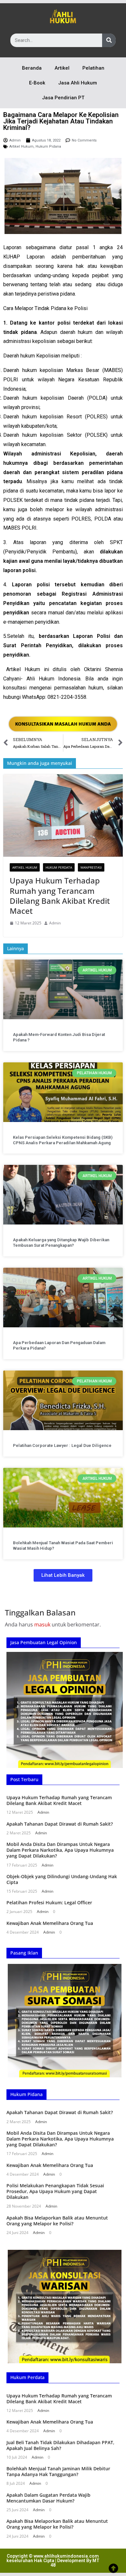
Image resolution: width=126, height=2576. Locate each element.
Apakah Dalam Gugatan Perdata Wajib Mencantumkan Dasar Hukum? (48, 2498)
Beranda (32, 68)
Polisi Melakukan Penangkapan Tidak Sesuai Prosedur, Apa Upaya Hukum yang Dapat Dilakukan (55, 2191)
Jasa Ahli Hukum (78, 83)
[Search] (109, 40)
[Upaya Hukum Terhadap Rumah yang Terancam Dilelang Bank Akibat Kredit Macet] (63, 816)
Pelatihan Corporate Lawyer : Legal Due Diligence (62, 1445)
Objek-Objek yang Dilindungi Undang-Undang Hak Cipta (62, 1879)
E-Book (37, 83)
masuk (42, 1625)
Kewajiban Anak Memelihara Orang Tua (50, 1923)
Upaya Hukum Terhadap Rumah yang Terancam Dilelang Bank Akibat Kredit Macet (60, 896)
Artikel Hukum (21, 146)
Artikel (62, 68)
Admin (55, 923)
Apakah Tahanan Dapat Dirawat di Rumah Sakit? (60, 1824)
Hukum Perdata (59, 867)
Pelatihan (93, 68)
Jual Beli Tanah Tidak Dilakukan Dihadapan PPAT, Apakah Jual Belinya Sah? (60, 2445)
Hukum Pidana (48, 146)
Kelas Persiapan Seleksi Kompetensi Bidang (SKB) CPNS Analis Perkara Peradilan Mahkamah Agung (63, 1140)
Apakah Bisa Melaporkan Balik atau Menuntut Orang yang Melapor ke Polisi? (57, 2221)
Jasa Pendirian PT (63, 98)
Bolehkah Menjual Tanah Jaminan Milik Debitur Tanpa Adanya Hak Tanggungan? (58, 2471)
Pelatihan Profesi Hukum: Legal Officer (49, 1903)
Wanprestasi (91, 867)
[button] (63, 1575)
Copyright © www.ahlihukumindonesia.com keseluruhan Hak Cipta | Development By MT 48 (53, 2561)
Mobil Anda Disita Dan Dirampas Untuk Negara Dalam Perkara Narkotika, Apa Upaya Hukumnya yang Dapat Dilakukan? (60, 1850)
